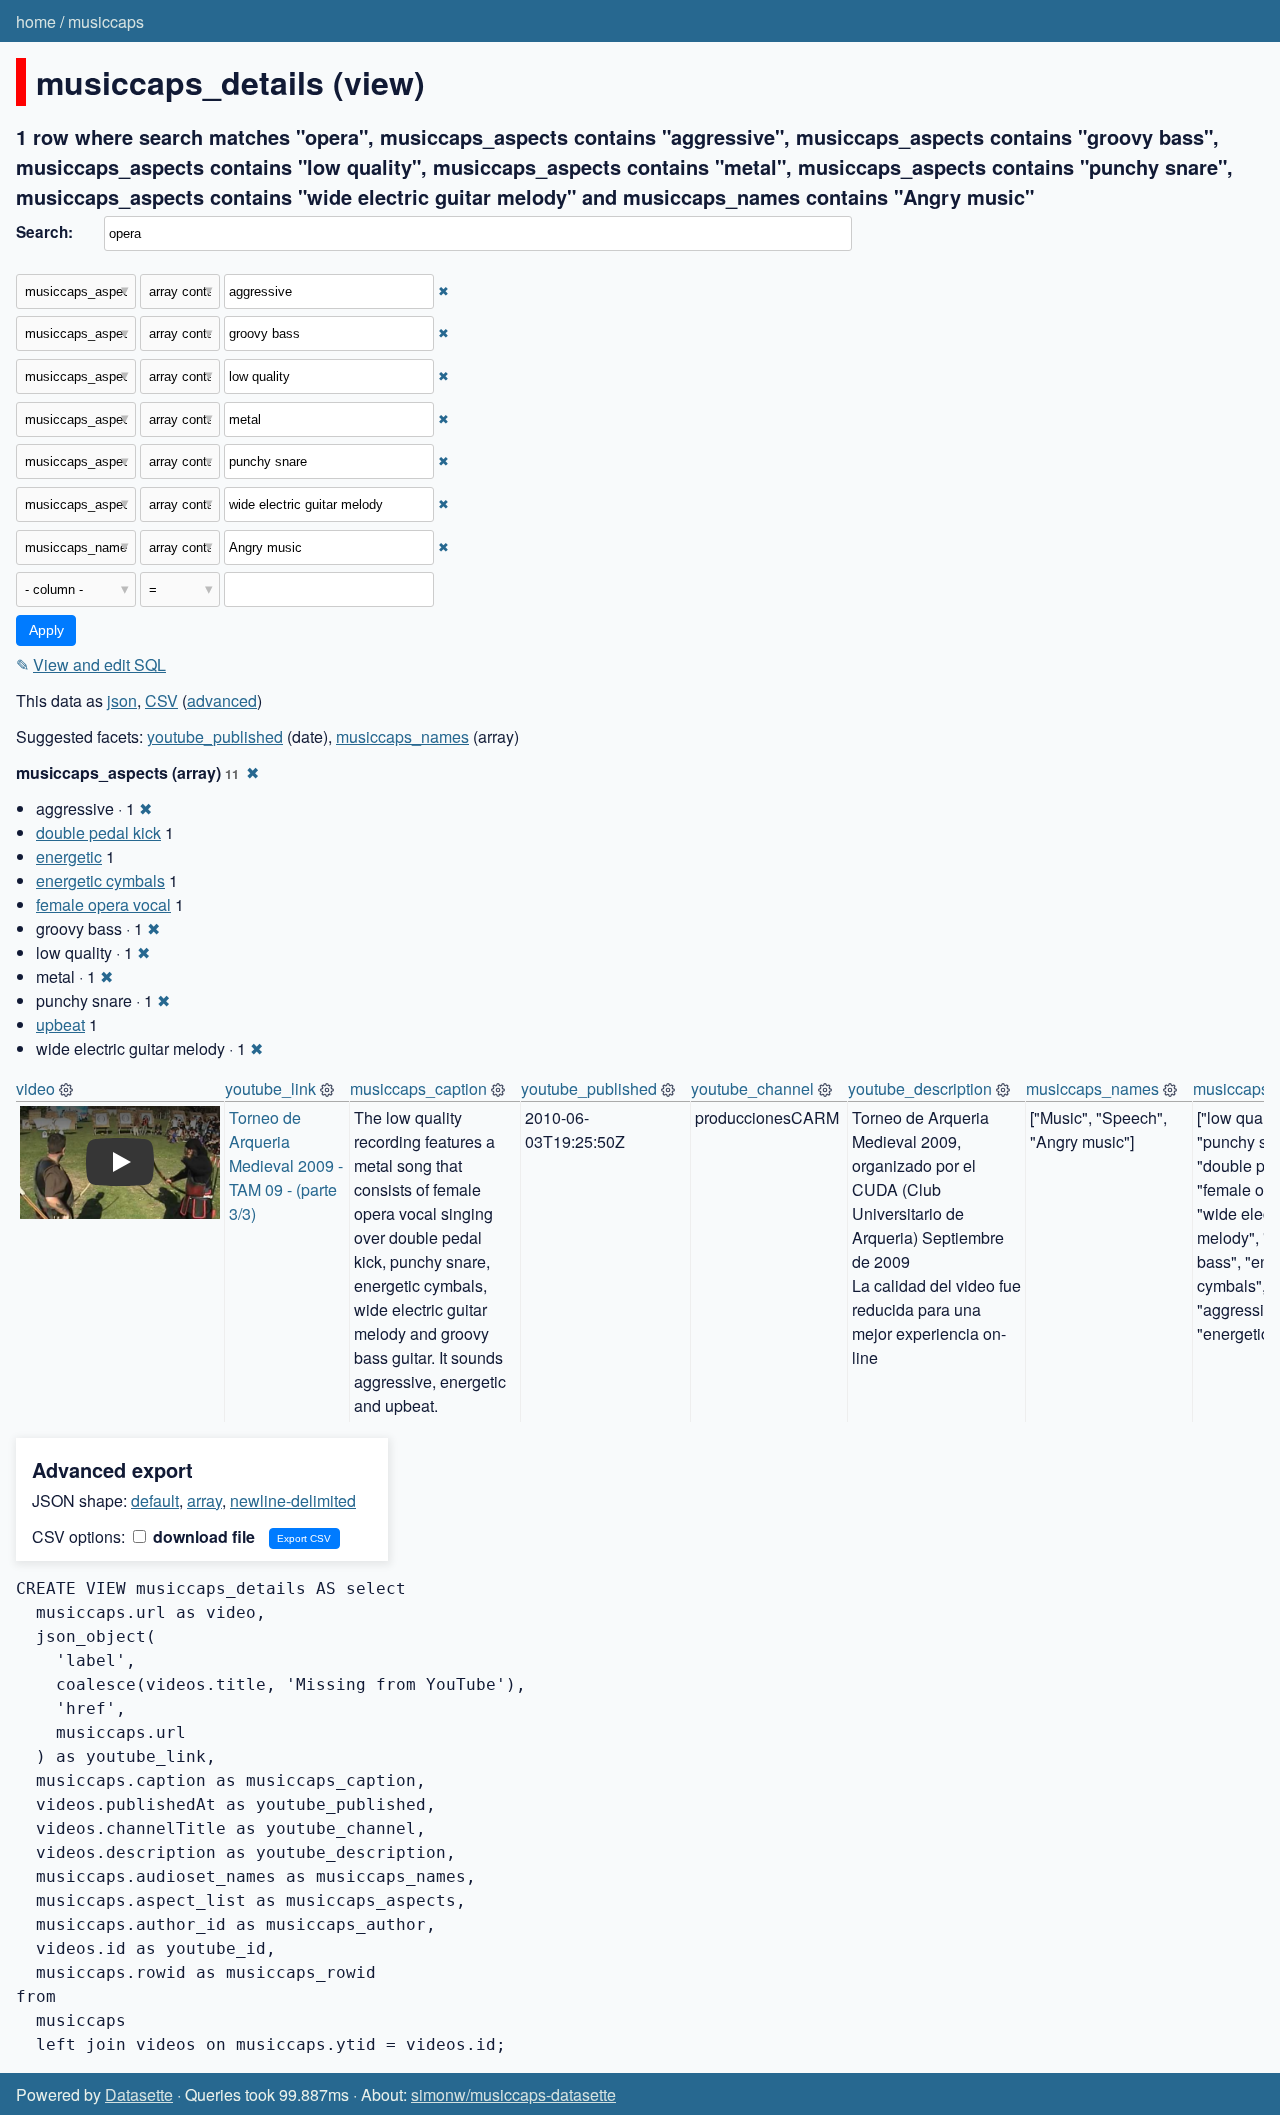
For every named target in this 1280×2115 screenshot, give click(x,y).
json (122, 700)
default (155, 1500)
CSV (161, 700)
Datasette (139, 2094)
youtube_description (920, 1088)
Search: (44, 232)
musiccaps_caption (418, 1088)
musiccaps (106, 21)
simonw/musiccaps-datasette (513, 2094)
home (36, 21)
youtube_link (270, 1088)
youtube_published (215, 736)
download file (202, 1536)
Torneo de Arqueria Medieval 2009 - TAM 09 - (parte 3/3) (288, 1165)
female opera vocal (103, 904)
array (204, 1500)
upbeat (60, 1024)
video (35, 1088)
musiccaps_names (402, 736)
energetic (69, 856)
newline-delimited (293, 1500)
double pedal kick (98, 832)
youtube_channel (752, 1088)
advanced (222, 700)
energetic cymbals (100, 880)
